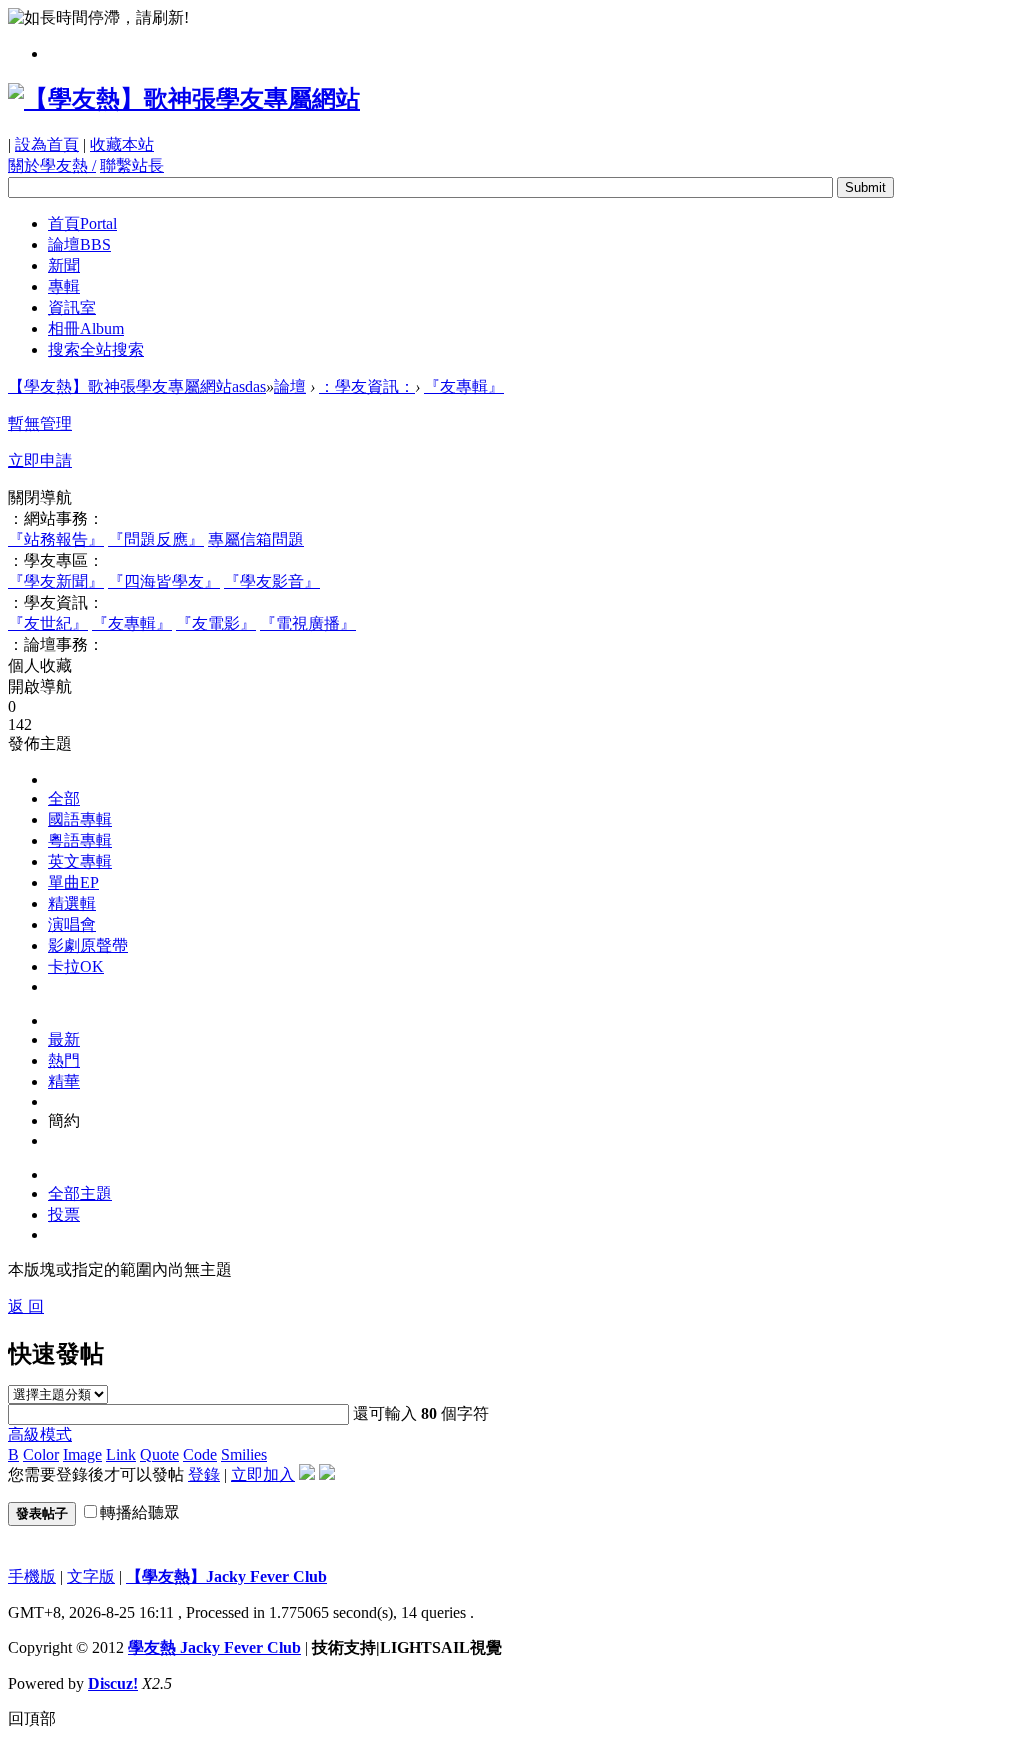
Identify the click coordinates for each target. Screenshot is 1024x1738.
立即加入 (263, 1474)
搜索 (96, 349)
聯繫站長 (132, 165)
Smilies (244, 1454)
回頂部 (32, 1718)
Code (200, 1454)
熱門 (64, 1060)
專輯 (64, 286)
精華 (64, 1081)
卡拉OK (76, 966)
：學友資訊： (367, 386)
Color (41, 1454)
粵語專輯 (80, 840)
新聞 (64, 265)
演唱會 (72, 924)
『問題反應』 (156, 539)
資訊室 (72, 307)
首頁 (82, 223)
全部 (64, 798)
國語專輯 (80, 819)
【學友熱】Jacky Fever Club (226, 1576)
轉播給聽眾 (140, 1512)
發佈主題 (40, 743)
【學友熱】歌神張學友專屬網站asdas (137, 386)
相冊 (86, 328)
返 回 (26, 1306)
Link (121, 1454)
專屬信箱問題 (256, 539)
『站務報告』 (56, 539)
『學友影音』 (272, 581)
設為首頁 (47, 144)
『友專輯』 (464, 386)
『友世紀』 (48, 623)
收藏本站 (122, 144)
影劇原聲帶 (88, 945)
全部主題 (80, 1193)
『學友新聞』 (56, 581)
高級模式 (40, 1434)
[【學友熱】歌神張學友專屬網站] (184, 99)
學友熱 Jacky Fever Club (214, 1647)
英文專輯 (80, 861)
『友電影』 (216, 623)
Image (82, 1454)
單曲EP (73, 882)
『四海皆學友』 (164, 581)
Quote (159, 1454)
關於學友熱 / (52, 165)
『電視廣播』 (308, 623)
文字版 (91, 1576)
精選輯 (72, 903)
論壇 (79, 244)
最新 (64, 1039)
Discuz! (113, 1683)
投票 (64, 1214)
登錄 (204, 1474)
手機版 (32, 1576)
